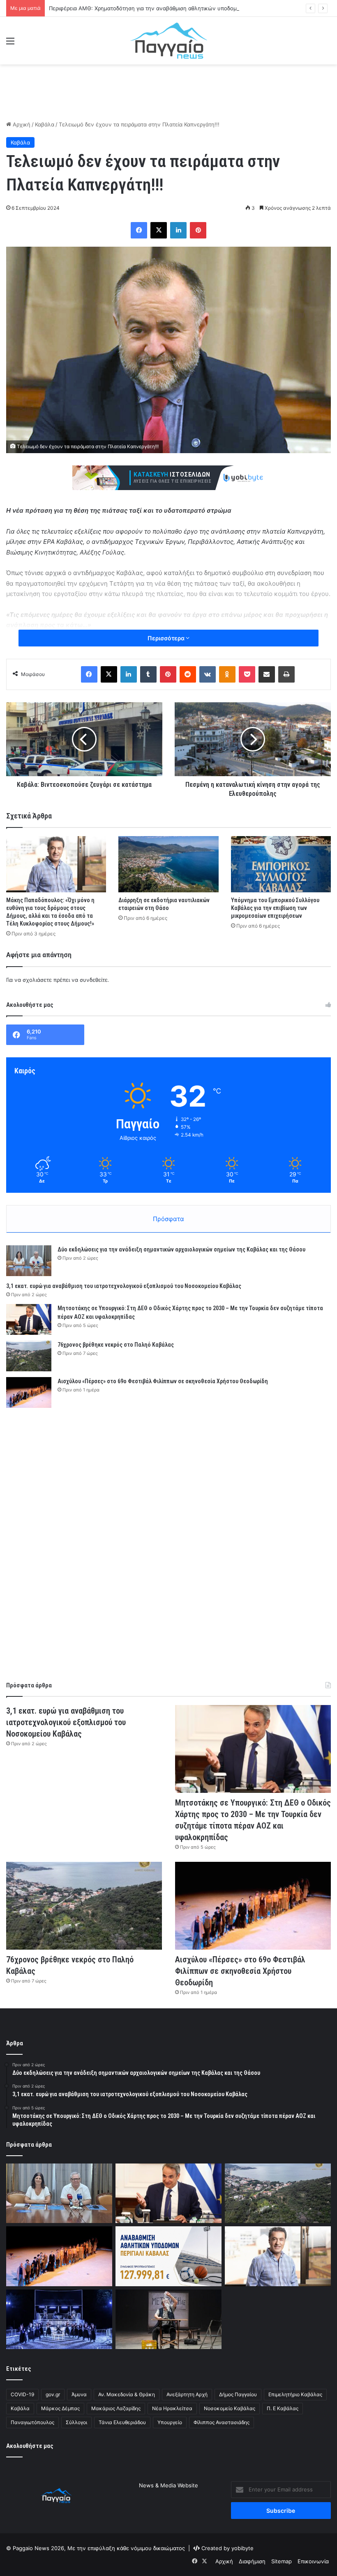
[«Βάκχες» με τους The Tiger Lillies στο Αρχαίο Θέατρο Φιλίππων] (59, 2319)
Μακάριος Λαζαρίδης (116, 2408)
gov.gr (53, 2394)
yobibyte (242, 2548)
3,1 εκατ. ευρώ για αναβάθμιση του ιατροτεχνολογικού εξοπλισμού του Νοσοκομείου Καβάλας (124, 1286)
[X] (159, 230)
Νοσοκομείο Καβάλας (230, 2408)
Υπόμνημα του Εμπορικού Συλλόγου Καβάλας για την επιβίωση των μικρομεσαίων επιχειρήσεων (275, 908)
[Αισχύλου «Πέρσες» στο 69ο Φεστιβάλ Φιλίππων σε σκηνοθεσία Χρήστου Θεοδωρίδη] (29, 1392)
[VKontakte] (208, 674)
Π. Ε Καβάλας (283, 2408)
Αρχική (21, 124)
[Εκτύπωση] (286, 674)
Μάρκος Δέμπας (60, 2408)
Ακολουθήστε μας (30, 2446)
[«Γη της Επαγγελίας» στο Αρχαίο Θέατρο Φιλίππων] (168, 2319)
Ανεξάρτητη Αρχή (187, 2394)
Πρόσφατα (168, 1219)
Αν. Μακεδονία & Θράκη (127, 2394)
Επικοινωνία (313, 2561)
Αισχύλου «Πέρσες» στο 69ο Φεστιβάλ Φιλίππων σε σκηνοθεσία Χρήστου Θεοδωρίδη (163, 1381)
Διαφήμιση (252, 2561)
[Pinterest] (198, 230)
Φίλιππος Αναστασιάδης (222, 2422)
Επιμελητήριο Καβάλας (295, 2394)
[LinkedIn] (178, 230)
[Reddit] (188, 674)
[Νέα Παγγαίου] (169, 41)
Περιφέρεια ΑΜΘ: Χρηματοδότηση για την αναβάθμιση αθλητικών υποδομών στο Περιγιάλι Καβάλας (176, 8)
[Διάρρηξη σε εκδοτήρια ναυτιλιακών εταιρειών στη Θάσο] (168, 864)
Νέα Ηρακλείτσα (172, 2408)
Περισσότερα (167, 638)
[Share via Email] (267, 674)
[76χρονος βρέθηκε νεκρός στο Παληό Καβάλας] (29, 1356)
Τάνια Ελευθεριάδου (122, 2422)
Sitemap (282, 2561)
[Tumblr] (148, 674)
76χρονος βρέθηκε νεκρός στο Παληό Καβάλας (116, 1345)
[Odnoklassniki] (227, 674)
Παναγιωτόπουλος (32, 2422)
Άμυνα (79, 2394)
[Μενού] (10, 44)
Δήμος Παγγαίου (238, 2394)
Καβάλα (45, 124)
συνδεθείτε (94, 980)
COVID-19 (22, 2394)
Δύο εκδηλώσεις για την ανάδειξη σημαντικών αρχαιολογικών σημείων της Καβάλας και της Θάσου (181, 1249)
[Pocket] (247, 674)
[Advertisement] (168, 91)
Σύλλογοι (76, 2422)
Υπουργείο (170, 2422)
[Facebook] (139, 230)
